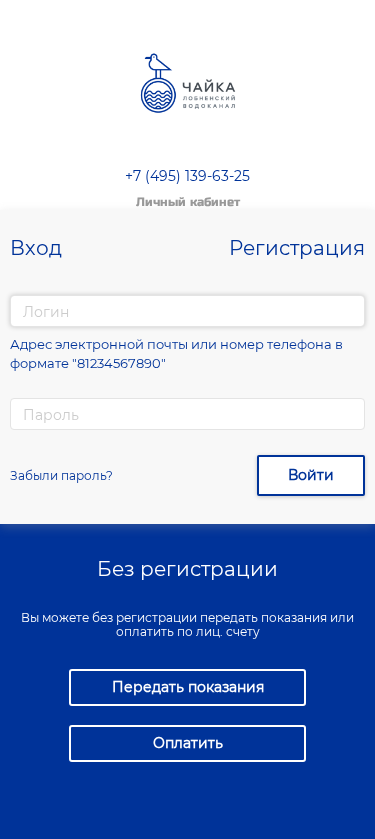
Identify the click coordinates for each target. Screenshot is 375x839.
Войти (311, 475)
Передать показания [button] (188, 687)
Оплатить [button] (188, 743)
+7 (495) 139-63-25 (187, 176)
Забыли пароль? (61, 475)
